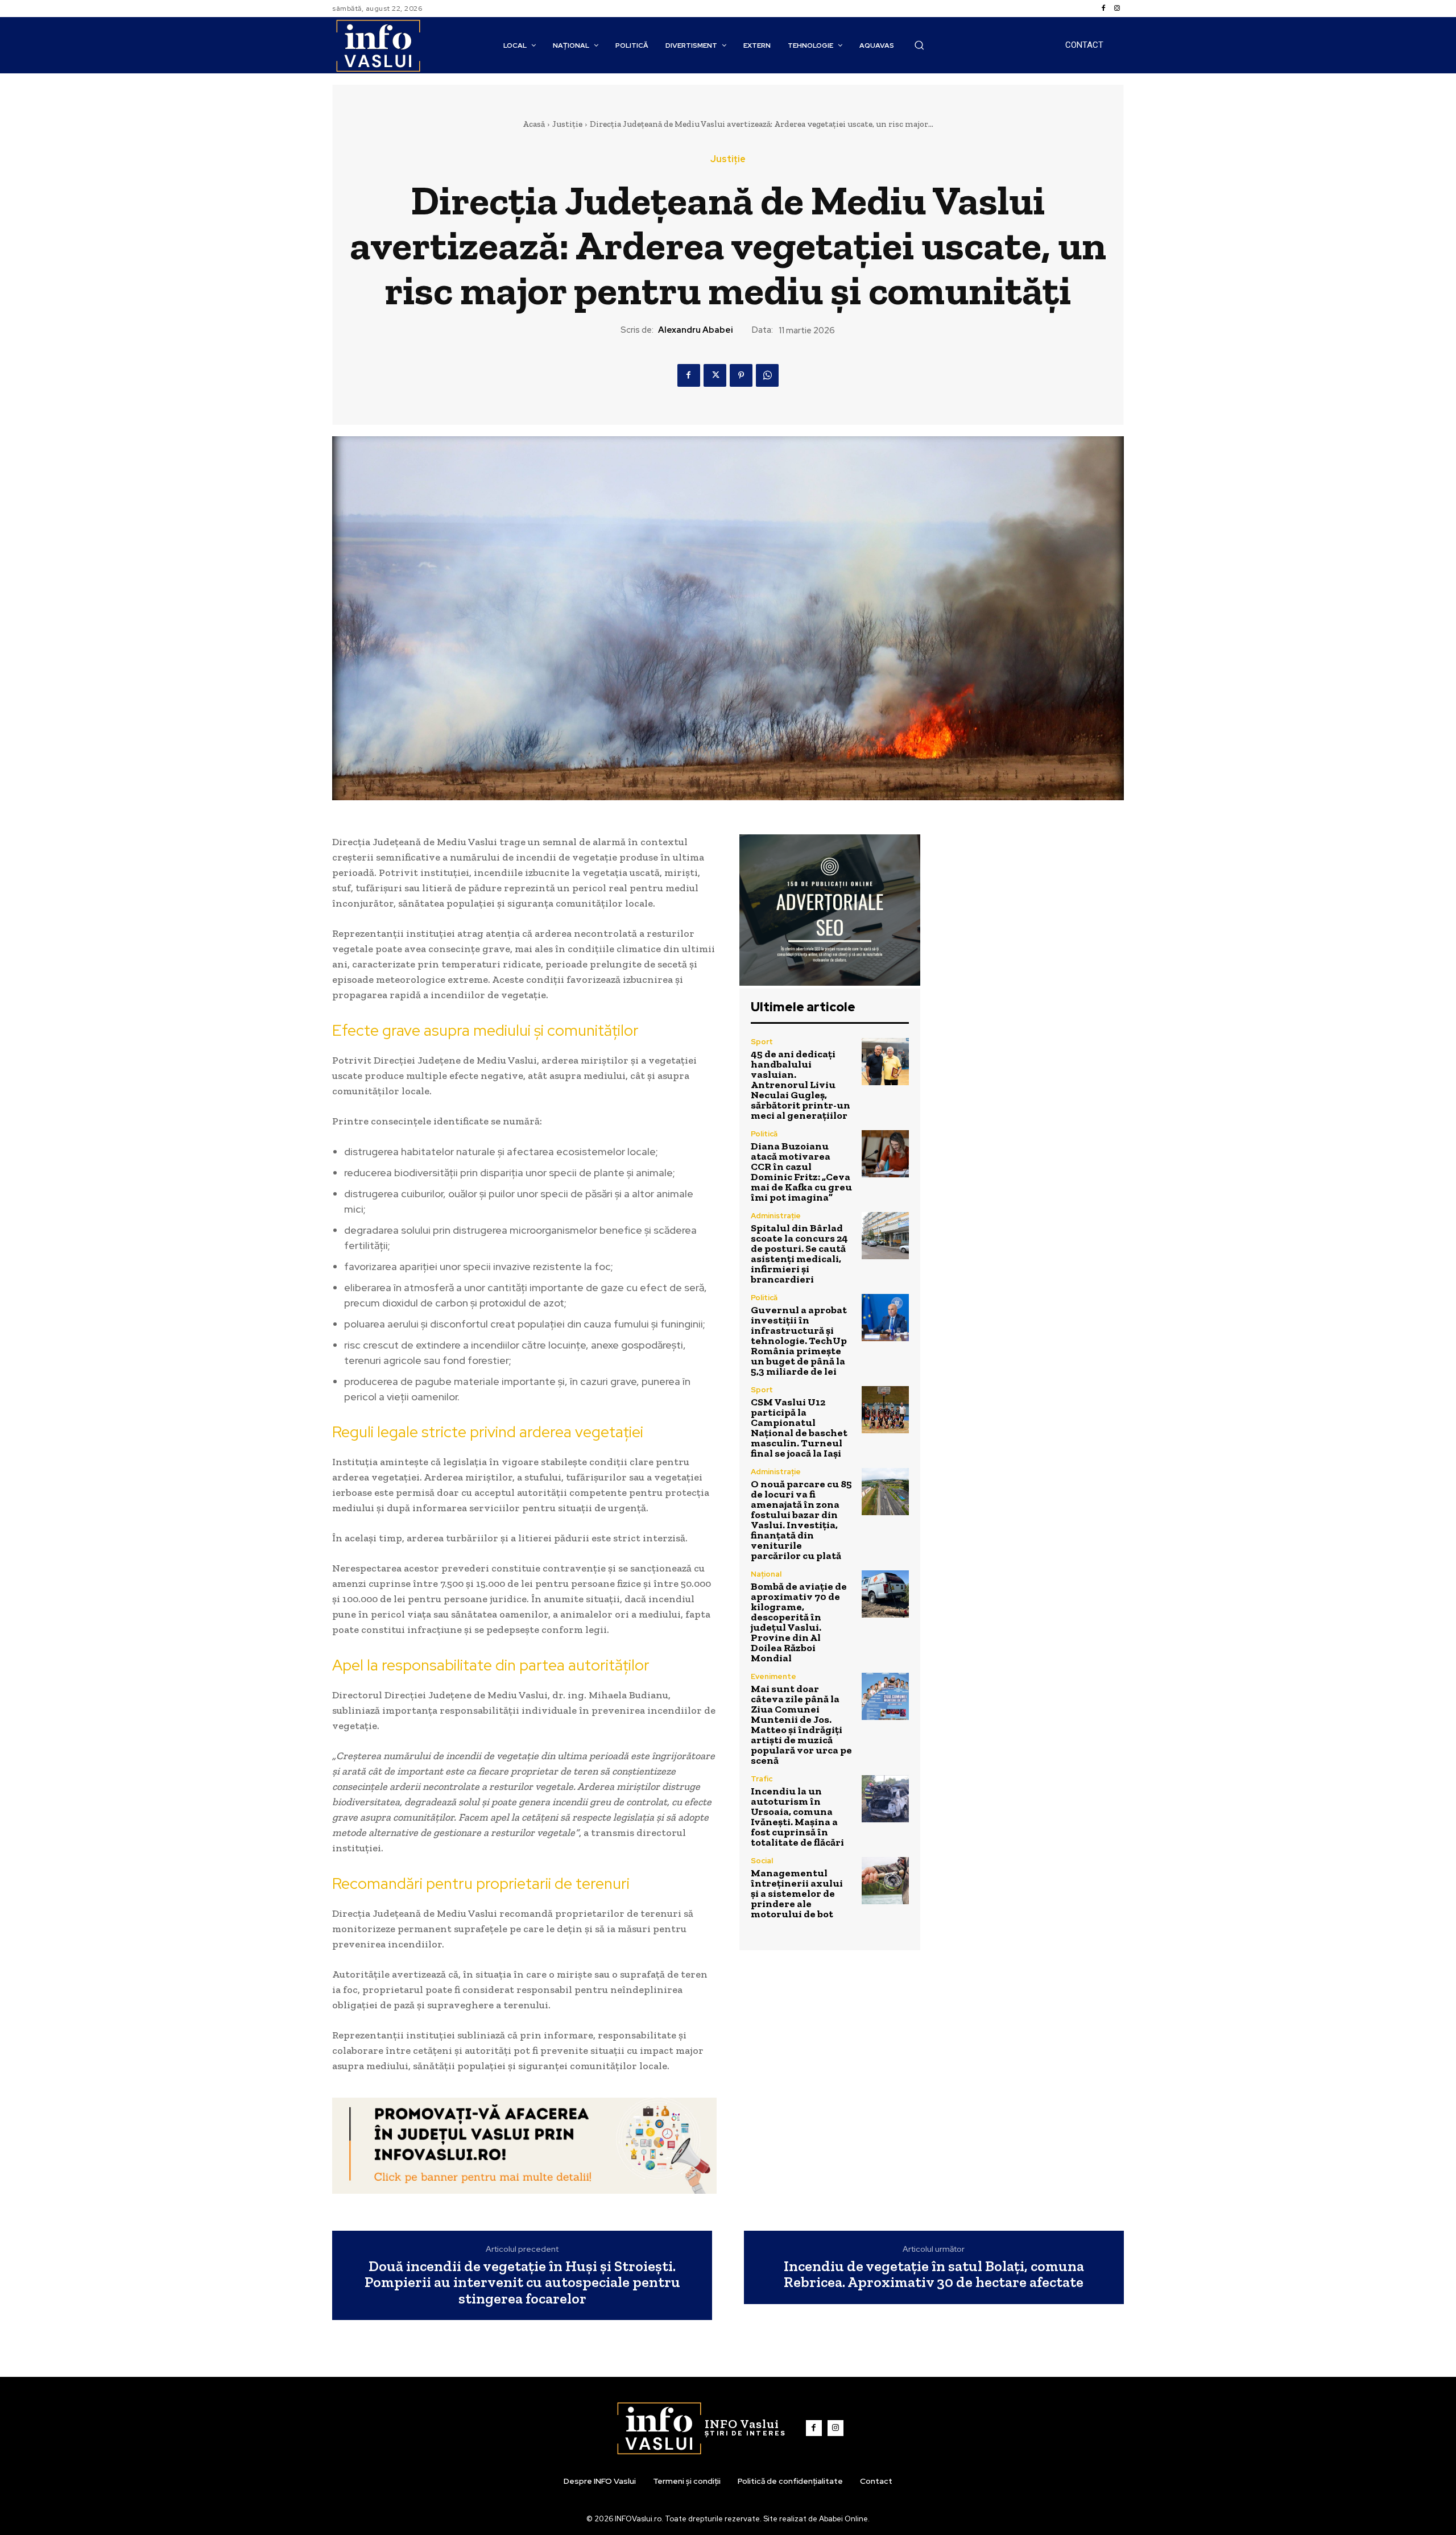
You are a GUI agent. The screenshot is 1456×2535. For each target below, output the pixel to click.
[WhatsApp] (767, 375)
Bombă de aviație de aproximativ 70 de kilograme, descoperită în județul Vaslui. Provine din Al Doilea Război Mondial (799, 1622)
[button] (919, 45)
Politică (764, 1134)
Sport (762, 1042)
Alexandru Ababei (696, 330)
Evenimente (773, 1676)
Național (766, 1574)
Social (762, 1861)
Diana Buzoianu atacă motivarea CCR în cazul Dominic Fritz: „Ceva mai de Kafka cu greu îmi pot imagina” (801, 1172)
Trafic (762, 1779)
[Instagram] (1117, 9)
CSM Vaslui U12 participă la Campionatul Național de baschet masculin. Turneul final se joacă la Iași (799, 1428)
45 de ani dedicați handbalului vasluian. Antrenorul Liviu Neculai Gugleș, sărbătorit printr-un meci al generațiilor (801, 1085)
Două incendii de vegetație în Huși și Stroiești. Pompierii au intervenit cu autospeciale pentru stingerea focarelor (522, 2282)
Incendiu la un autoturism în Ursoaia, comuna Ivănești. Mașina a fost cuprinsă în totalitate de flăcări (797, 1817)
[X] (715, 375)
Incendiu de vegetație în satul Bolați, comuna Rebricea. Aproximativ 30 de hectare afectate (934, 2274)
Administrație (776, 1216)
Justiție (567, 124)
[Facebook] (1103, 9)
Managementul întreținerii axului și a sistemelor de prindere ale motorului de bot (797, 1893)
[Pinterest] (741, 375)
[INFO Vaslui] (378, 45)
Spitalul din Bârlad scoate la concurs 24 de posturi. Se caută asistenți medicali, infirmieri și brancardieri (799, 1254)
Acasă (534, 124)
